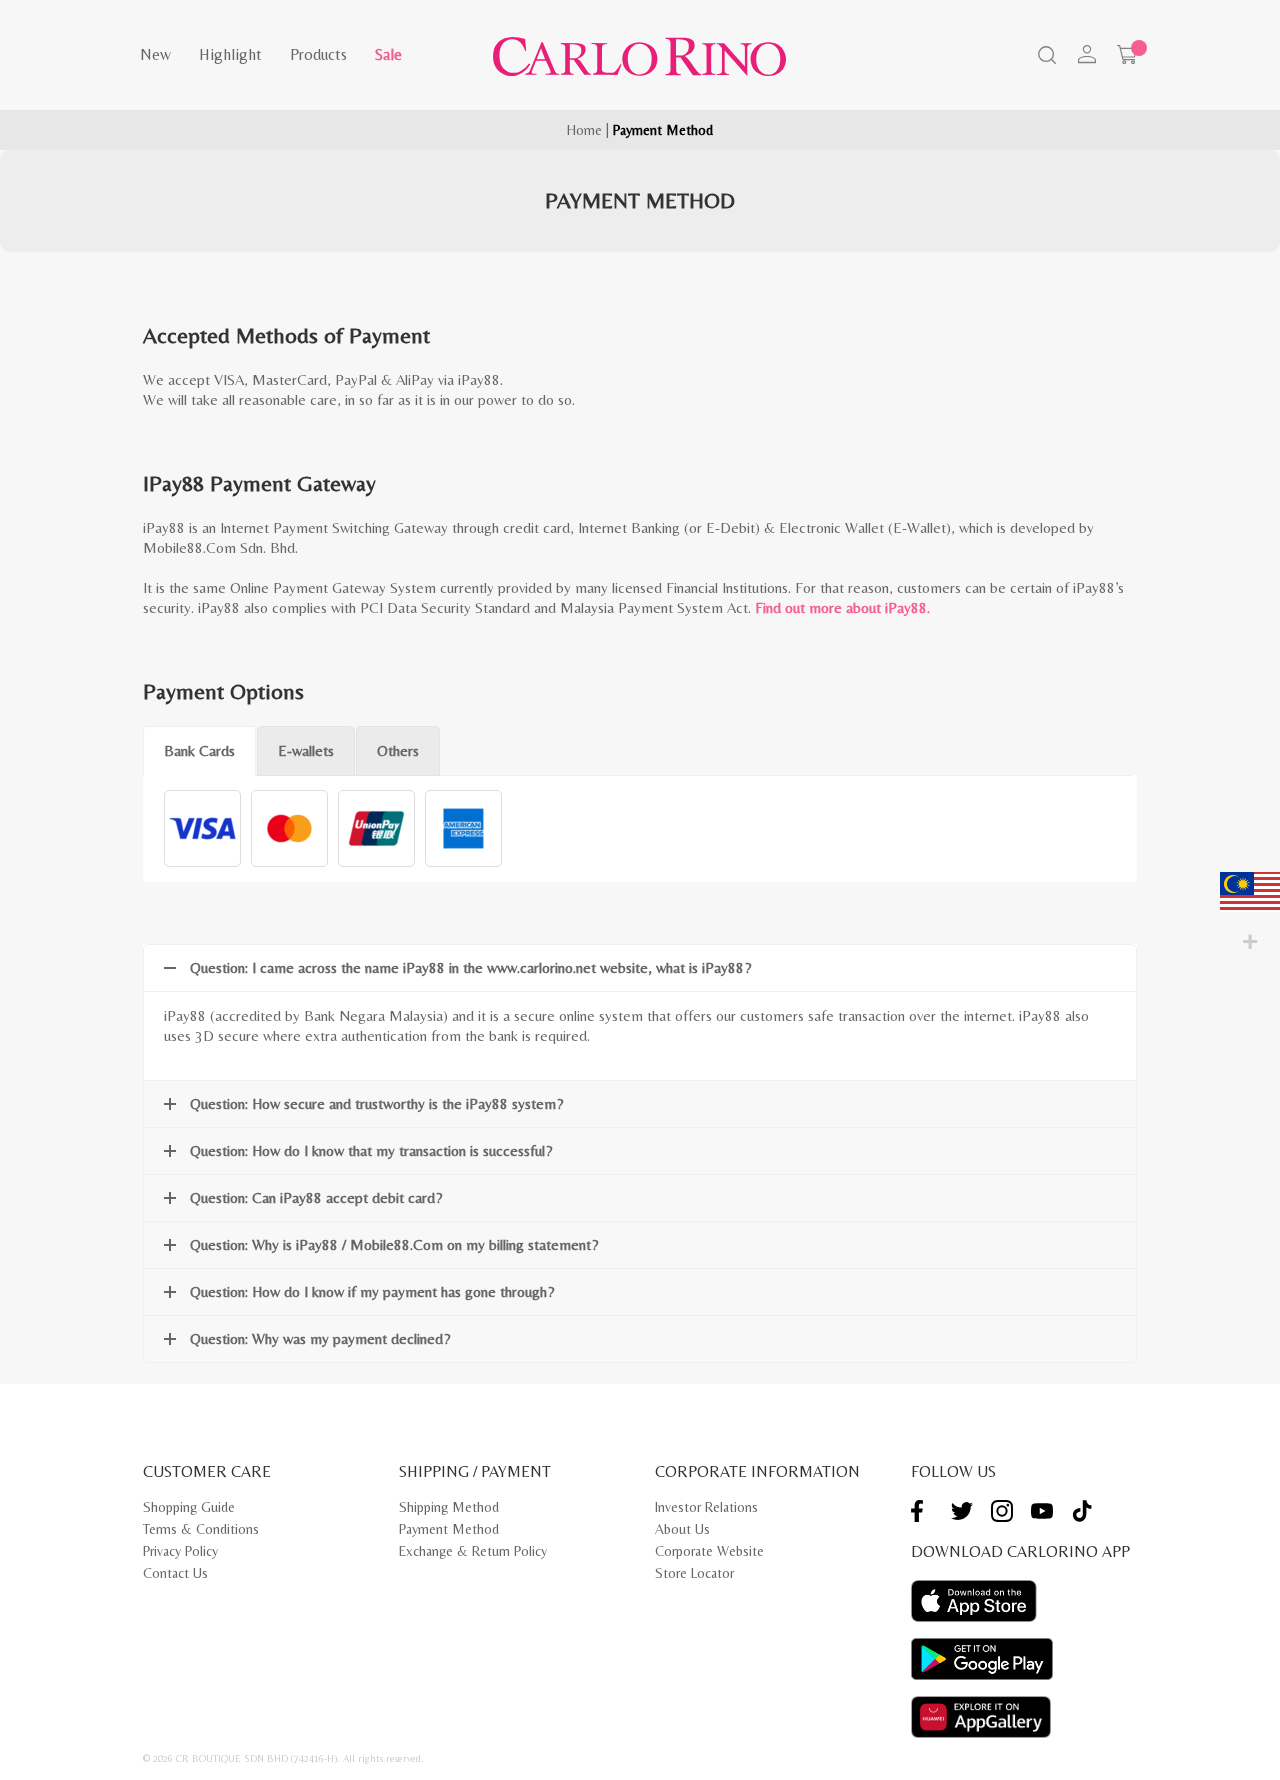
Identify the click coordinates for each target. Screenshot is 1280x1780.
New (155, 54)
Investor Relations (706, 1507)
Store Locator (694, 1573)
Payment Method (449, 1529)
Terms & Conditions (201, 1529)
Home (584, 130)
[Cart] (1127, 55)
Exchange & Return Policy (473, 1551)
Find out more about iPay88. (842, 607)
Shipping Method (449, 1507)
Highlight (230, 54)
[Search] (1045, 57)
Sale (388, 54)
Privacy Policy (180, 1551)
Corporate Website (709, 1551)
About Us (682, 1529)
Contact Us (175, 1573)
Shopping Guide (189, 1507)
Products (318, 54)
